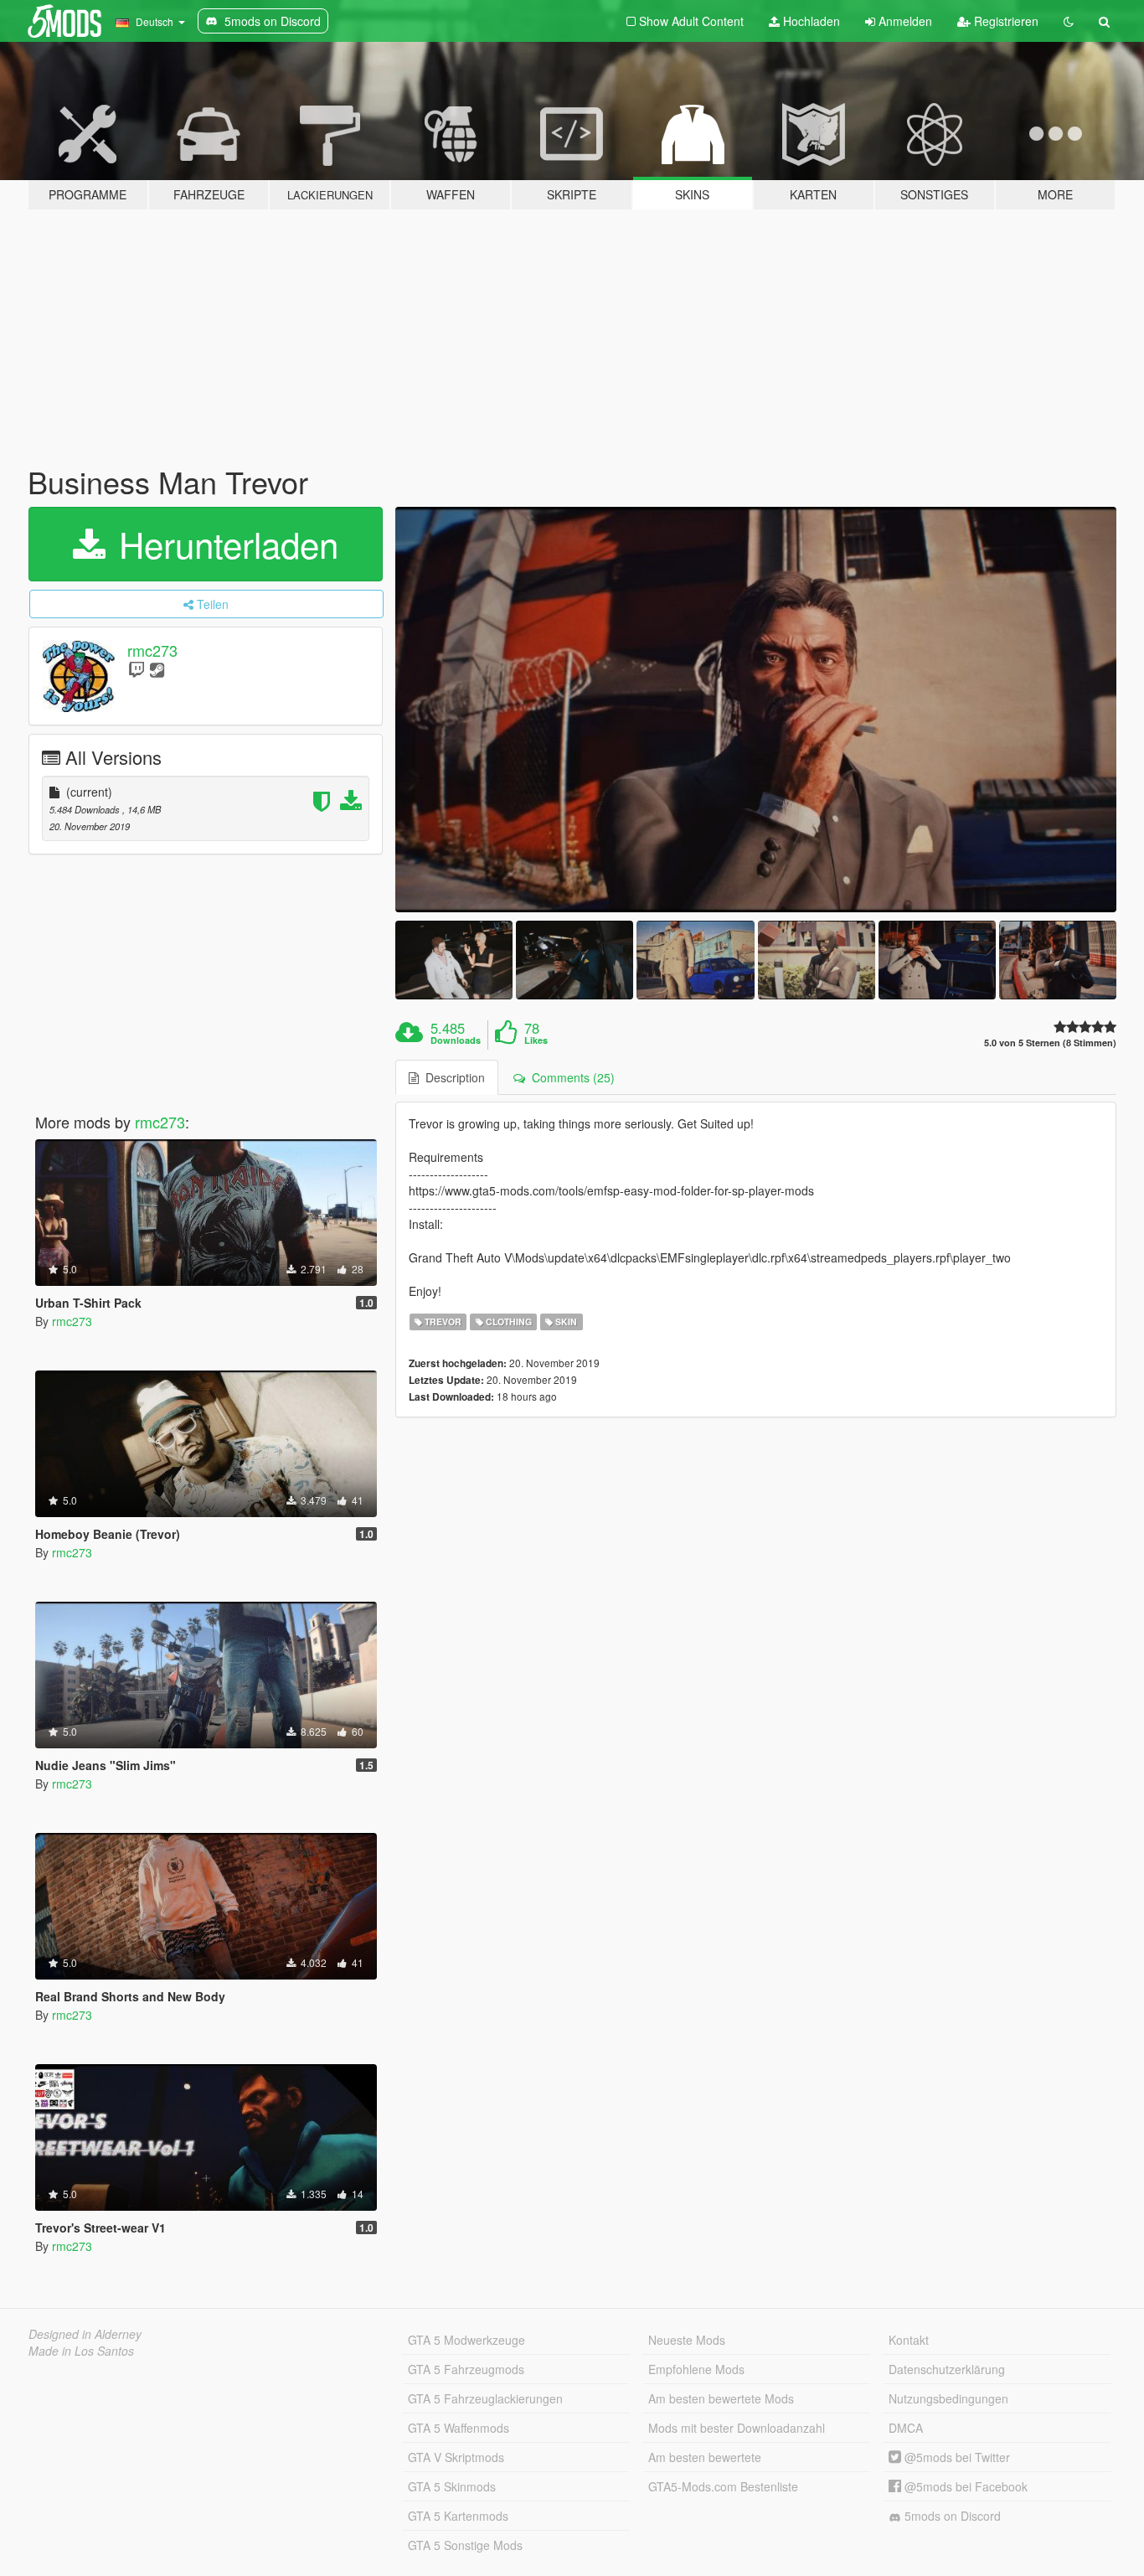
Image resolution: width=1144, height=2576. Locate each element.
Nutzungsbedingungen (948, 2398)
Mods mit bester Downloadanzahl (737, 2428)
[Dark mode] (1069, 21)
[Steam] (157, 669)
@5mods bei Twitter (956, 2457)
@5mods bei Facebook (964, 2486)
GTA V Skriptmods (456, 2457)
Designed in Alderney (85, 2334)
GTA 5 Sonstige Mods (465, 2545)
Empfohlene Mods (696, 2369)
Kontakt (909, 2340)
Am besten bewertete (705, 2457)
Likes (536, 1040)
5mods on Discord (951, 2516)
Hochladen (810, 21)
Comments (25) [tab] (570, 1077)
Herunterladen (224, 544)
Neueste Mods (687, 2340)
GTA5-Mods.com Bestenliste (723, 2486)
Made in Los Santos (81, 2351)
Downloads (456, 1040)
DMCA (906, 2428)
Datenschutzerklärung (947, 2369)
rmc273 (152, 650)
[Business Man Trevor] (756, 710)
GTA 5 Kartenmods (458, 2516)
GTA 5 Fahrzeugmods (466, 2369)
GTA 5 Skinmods (452, 2486)
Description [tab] (452, 1077)
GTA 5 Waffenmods (459, 2428)
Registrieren (1005, 21)
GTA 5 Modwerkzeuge (466, 2340)
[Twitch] (137, 669)
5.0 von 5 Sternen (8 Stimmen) (1050, 1043)
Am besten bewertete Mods (721, 2398)
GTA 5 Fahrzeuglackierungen (485, 2398)
